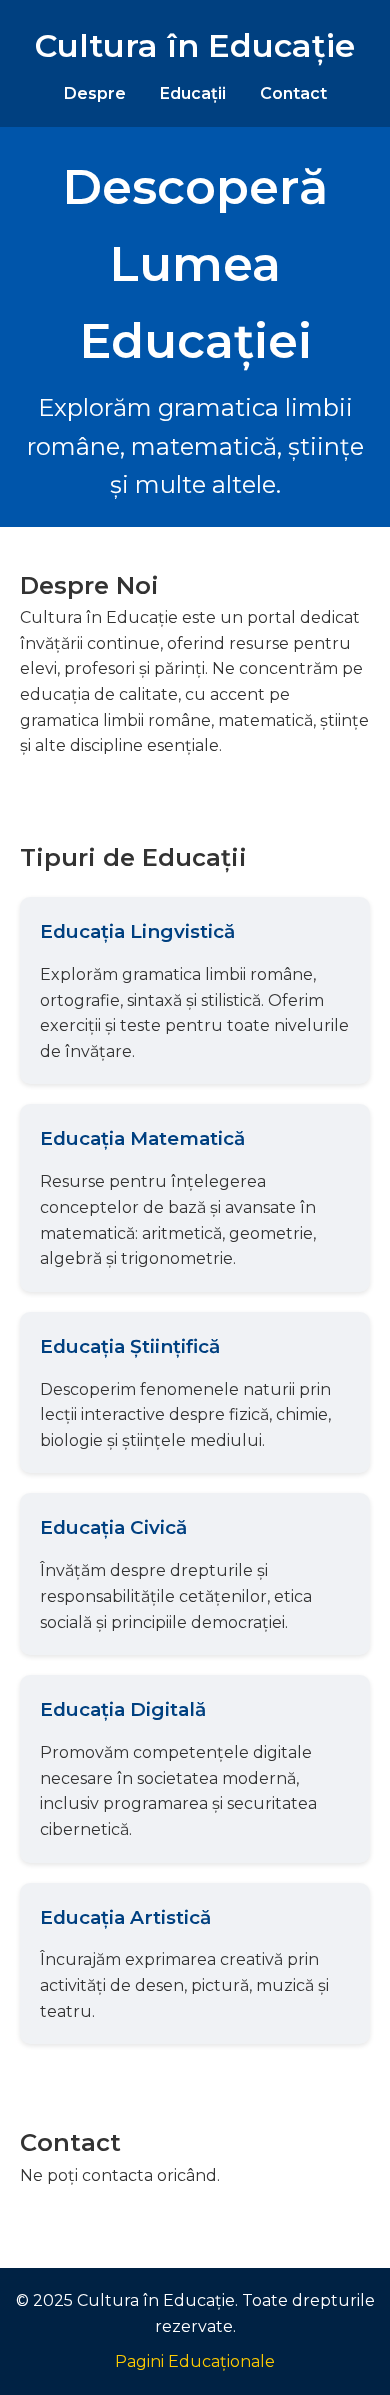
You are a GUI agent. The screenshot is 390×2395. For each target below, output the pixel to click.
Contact (293, 93)
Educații (193, 93)
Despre (95, 93)
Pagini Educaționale (195, 2361)
